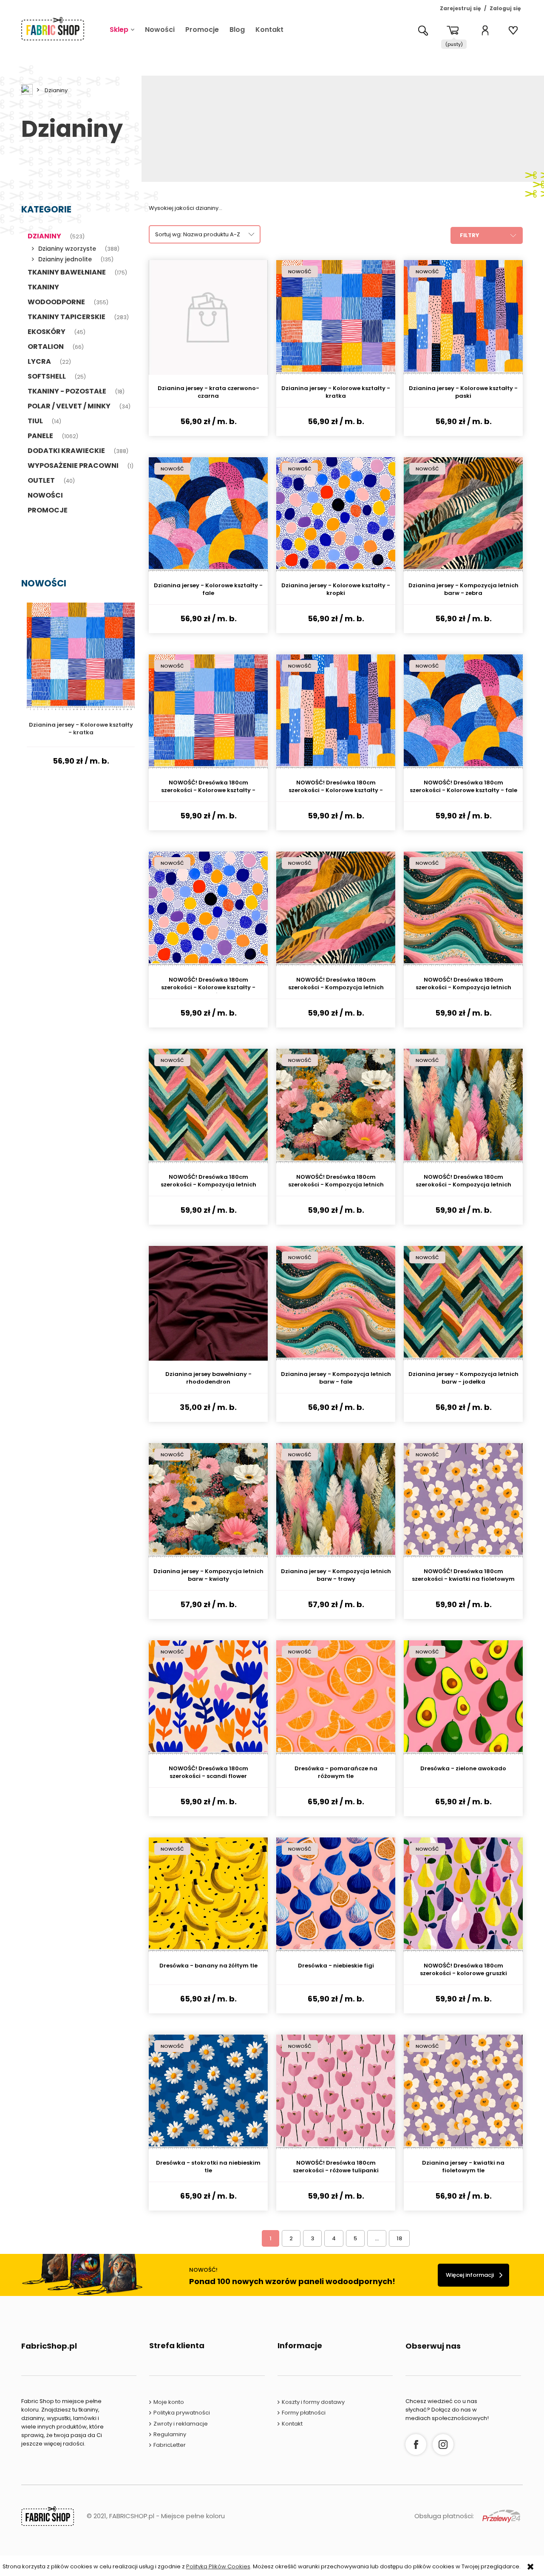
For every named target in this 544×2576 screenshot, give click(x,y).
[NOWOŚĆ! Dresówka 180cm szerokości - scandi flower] (208, 1698)
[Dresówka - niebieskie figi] (336, 1895)
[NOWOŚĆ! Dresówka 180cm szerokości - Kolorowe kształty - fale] (463, 712)
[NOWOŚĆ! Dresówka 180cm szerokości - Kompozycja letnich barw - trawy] (463, 1106)
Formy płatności (304, 2413)
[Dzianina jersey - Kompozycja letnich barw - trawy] (336, 1500)
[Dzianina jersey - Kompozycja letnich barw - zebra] (463, 515)
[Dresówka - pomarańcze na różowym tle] (336, 1698)
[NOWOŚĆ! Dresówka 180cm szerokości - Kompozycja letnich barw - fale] (463, 909)
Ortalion (46, 347)
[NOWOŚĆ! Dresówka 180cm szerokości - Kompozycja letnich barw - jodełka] (208, 1106)
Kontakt (292, 2424)
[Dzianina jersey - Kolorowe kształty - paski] (463, 317)
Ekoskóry (47, 332)
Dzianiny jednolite (65, 259)
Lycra (39, 361)
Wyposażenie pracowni (73, 466)
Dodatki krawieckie (66, 451)
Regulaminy (170, 2434)
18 (399, 2238)
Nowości (45, 495)
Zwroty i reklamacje (181, 2424)
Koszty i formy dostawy (313, 2402)
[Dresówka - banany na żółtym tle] (208, 1895)
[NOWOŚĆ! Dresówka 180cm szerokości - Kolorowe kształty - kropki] (208, 909)
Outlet (41, 480)
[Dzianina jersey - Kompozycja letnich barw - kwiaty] (208, 1500)
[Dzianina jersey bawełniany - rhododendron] (208, 1303)
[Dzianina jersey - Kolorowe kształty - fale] (208, 515)
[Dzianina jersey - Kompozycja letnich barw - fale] (336, 1303)
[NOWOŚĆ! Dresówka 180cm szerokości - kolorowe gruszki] (463, 1895)
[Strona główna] (53, 29)
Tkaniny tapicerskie (67, 317)
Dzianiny (44, 236)
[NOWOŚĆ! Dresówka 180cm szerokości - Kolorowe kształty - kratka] (208, 712)
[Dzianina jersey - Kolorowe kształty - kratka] (336, 317)
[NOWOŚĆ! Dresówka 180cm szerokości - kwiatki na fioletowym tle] (463, 1500)
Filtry (470, 235)
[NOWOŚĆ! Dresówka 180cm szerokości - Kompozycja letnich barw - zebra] (336, 909)
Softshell (47, 376)
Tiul (35, 421)
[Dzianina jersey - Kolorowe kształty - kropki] (336, 515)
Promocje (48, 510)
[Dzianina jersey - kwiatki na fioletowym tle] (463, 2092)
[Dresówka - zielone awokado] (463, 1698)
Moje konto (169, 2402)
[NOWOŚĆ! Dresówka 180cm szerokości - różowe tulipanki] (336, 2092)
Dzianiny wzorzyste (67, 249)
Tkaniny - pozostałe (67, 391)
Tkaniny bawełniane (67, 272)
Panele (40, 436)
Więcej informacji (470, 2275)
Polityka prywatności (182, 2413)
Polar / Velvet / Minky (69, 406)
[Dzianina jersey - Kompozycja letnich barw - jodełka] (463, 1303)
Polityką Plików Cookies (218, 2566)
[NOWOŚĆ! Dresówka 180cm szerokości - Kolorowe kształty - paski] (336, 712)
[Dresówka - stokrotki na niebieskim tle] (208, 2092)
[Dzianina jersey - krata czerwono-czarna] (208, 317)
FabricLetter (170, 2445)
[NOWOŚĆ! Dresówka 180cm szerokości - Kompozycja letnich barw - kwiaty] (336, 1106)
